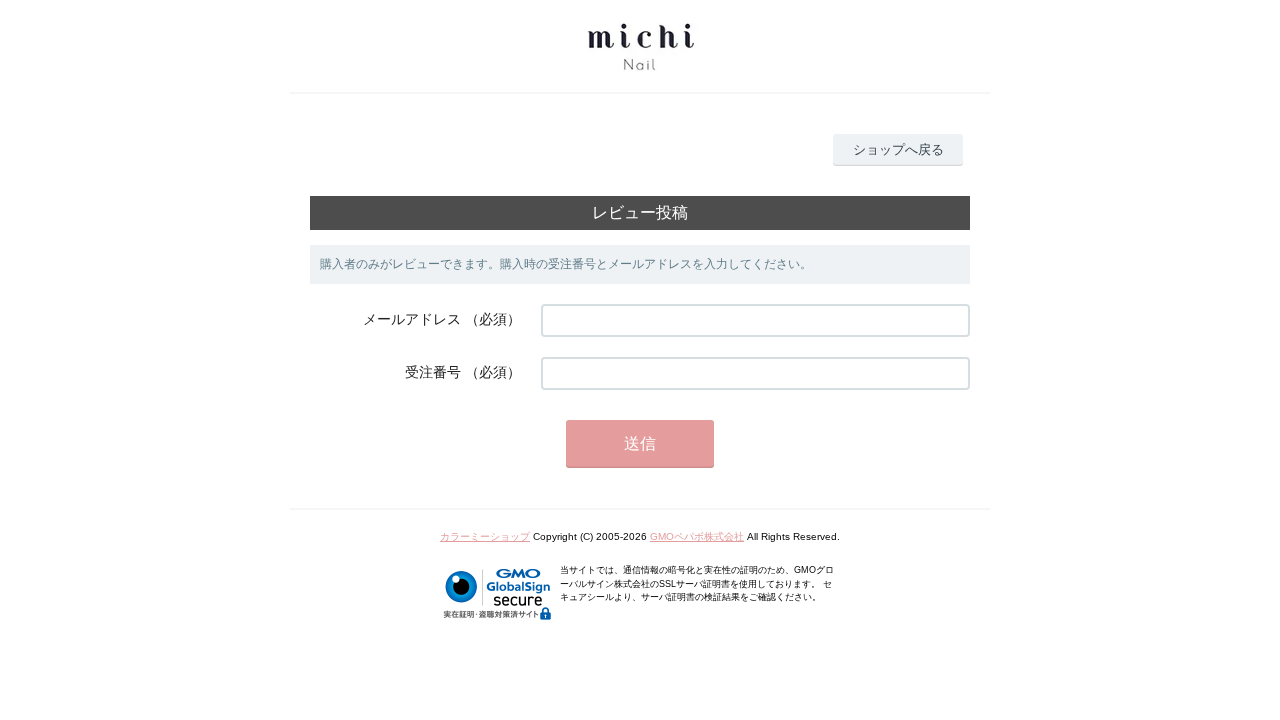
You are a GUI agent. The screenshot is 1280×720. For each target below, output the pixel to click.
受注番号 (433, 372)
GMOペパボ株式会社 (697, 536)
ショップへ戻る (898, 149)
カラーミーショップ (485, 536)
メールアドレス (412, 319)
